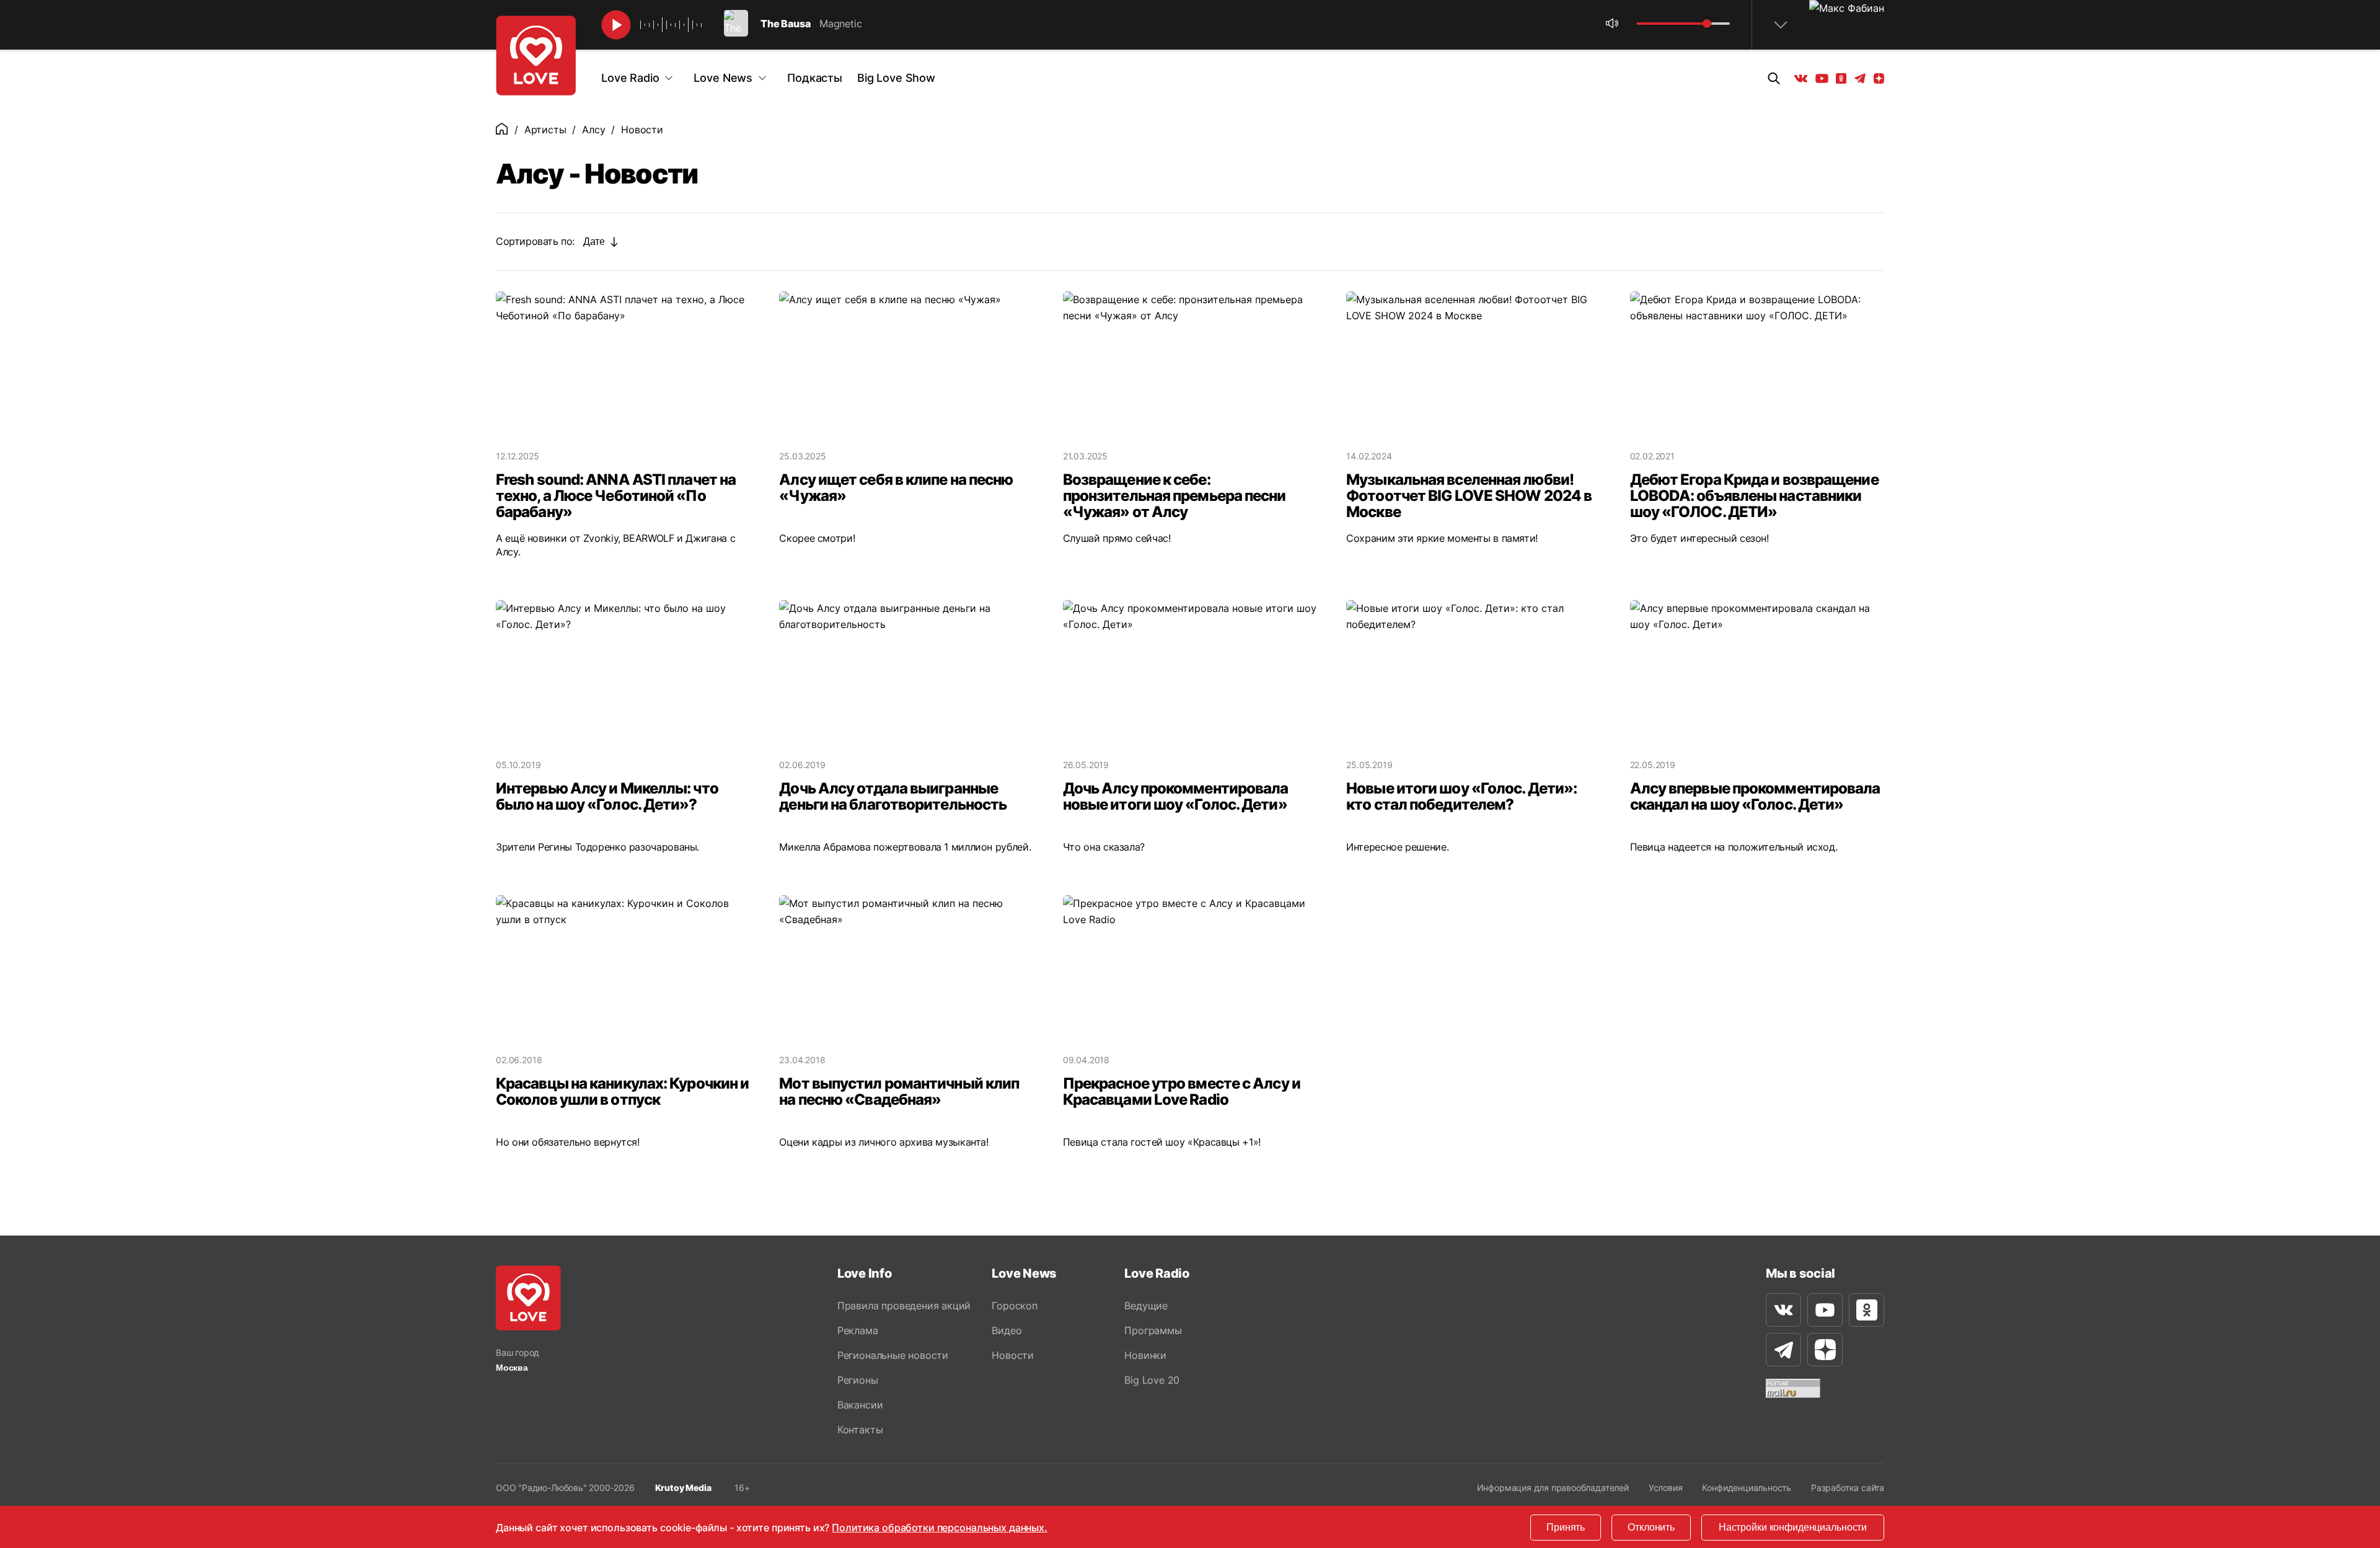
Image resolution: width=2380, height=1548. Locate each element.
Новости (1013, 1355)
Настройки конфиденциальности (1793, 1527)
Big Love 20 (1152, 1380)
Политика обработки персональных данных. (940, 1528)
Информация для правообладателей (1553, 1488)
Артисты (545, 130)
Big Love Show (896, 78)
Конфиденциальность (1747, 1488)
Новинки (1145, 1355)
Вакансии (860, 1405)
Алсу (593, 130)
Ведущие (1146, 1306)
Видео (1007, 1330)
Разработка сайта (1848, 1488)
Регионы (858, 1380)
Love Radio (630, 78)
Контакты (860, 1430)
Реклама (858, 1330)
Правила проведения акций (904, 1306)
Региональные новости (893, 1355)
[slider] (1707, 24)
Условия (1666, 1488)
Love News (723, 78)
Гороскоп (1014, 1306)
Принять (1566, 1527)
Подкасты (815, 78)
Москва (512, 1368)
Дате (594, 241)
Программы (1153, 1330)
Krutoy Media (683, 1488)
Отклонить (1651, 1527)
